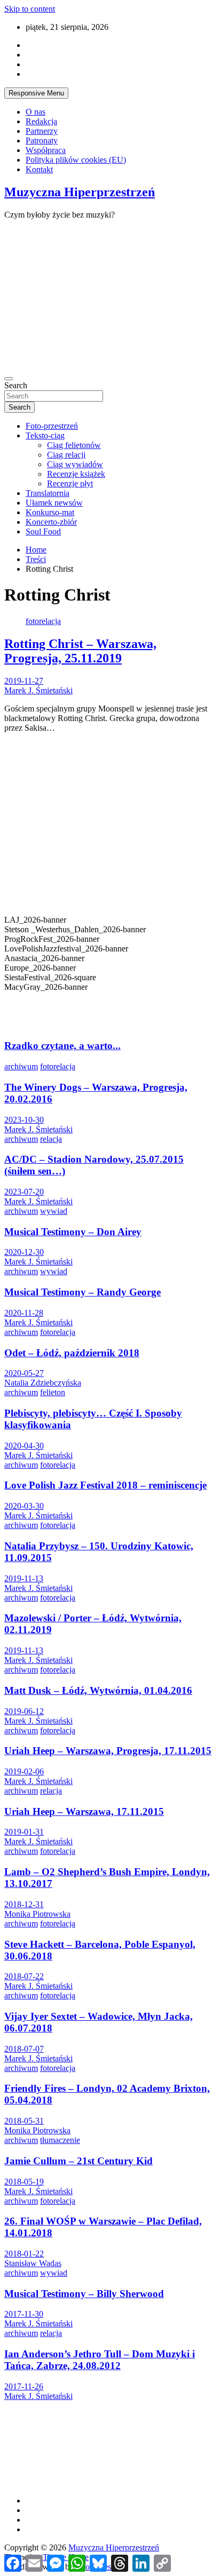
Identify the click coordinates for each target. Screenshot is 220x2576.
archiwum (21, 1066)
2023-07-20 (24, 1192)
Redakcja (41, 121)
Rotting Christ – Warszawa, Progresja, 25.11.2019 (80, 651)
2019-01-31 (24, 1832)
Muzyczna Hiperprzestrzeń (80, 192)
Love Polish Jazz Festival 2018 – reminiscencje (105, 1485)
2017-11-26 (24, 2386)
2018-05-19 (24, 2182)
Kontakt (39, 169)
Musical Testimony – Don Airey (73, 1232)
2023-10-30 (24, 1120)
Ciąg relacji (66, 455)
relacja (51, 1139)
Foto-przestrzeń (52, 426)
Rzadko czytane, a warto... (62, 1046)
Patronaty (42, 141)
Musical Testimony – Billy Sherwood (84, 2294)
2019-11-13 (24, 1578)
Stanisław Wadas (33, 2263)
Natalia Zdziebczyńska (43, 1383)
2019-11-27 (24, 681)
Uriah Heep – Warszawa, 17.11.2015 (84, 1811)
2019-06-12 (24, 1711)
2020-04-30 (24, 1446)
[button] (110, 1002)
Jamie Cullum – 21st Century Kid (78, 2161)
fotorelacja (43, 621)
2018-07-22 (24, 1976)
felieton (53, 1392)
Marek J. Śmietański (38, 690)
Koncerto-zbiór (51, 522)
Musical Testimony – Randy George (82, 1292)
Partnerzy (42, 131)
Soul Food (43, 531)
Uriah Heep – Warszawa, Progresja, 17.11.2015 (108, 1751)
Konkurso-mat (50, 512)
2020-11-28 (24, 1313)
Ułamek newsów (54, 503)
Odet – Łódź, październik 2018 (72, 1353)
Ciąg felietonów (74, 445)
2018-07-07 (24, 2049)
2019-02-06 (24, 1771)
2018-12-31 (24, 1904)
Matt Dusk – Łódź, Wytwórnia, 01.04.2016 (98, 1690)
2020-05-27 (24, 1373)
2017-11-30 (24, 2314)
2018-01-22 (24, 2254)
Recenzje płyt (70, 483)
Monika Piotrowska (37, 1914)
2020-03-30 (24, 1506)
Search (16, 385)
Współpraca (46, 150)
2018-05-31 (24, 2121)
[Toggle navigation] (9, 379)
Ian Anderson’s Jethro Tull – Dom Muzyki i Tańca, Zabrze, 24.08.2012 (100, 2360)
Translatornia (48, 493)
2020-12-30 (24, 1252)
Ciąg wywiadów (75, 464)
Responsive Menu (36, 93)
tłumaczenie (60, 2140)
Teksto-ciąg (45, 435)
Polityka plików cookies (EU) (76, 160)
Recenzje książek (76, 474)
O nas (36, 112)
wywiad (54, 1211)
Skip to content (30, 9)
